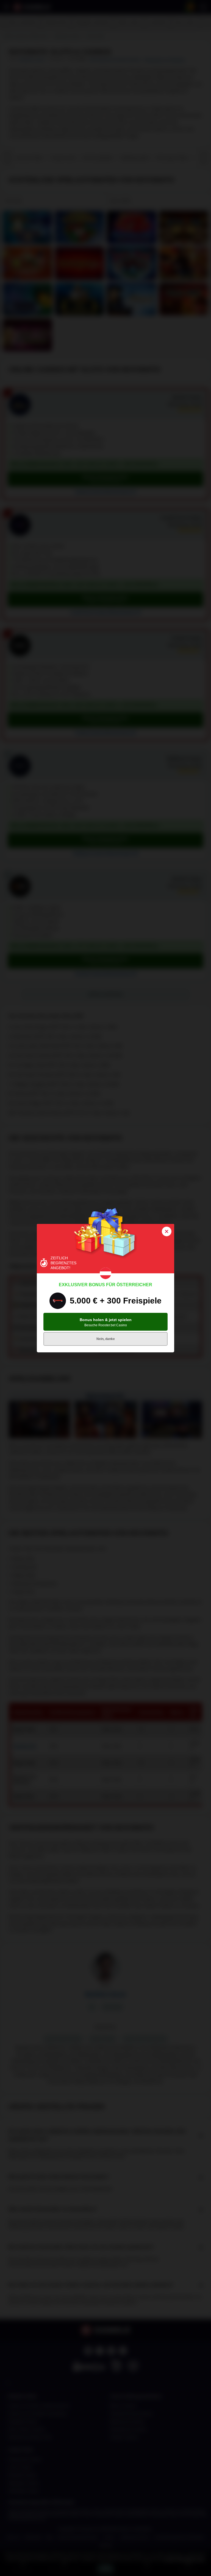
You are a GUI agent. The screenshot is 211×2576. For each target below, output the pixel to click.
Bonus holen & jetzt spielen (106, 1322)
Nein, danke (106, 1339)
